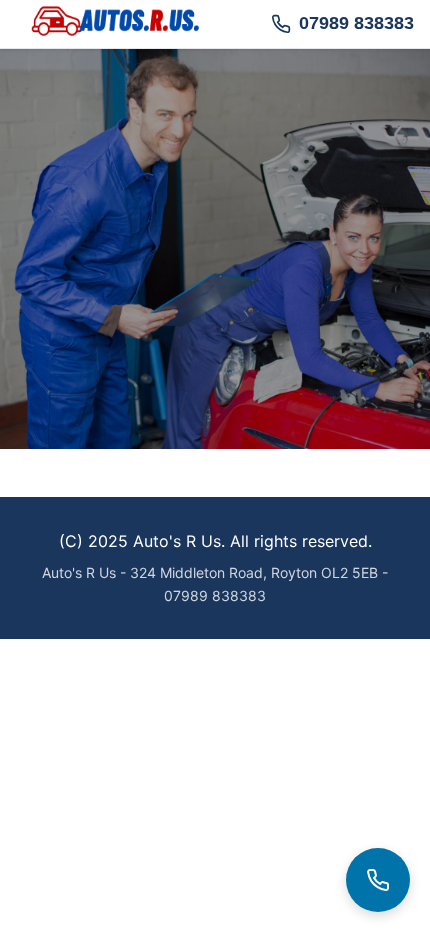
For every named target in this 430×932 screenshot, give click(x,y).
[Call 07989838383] (378, 880)
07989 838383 (356, 23)
